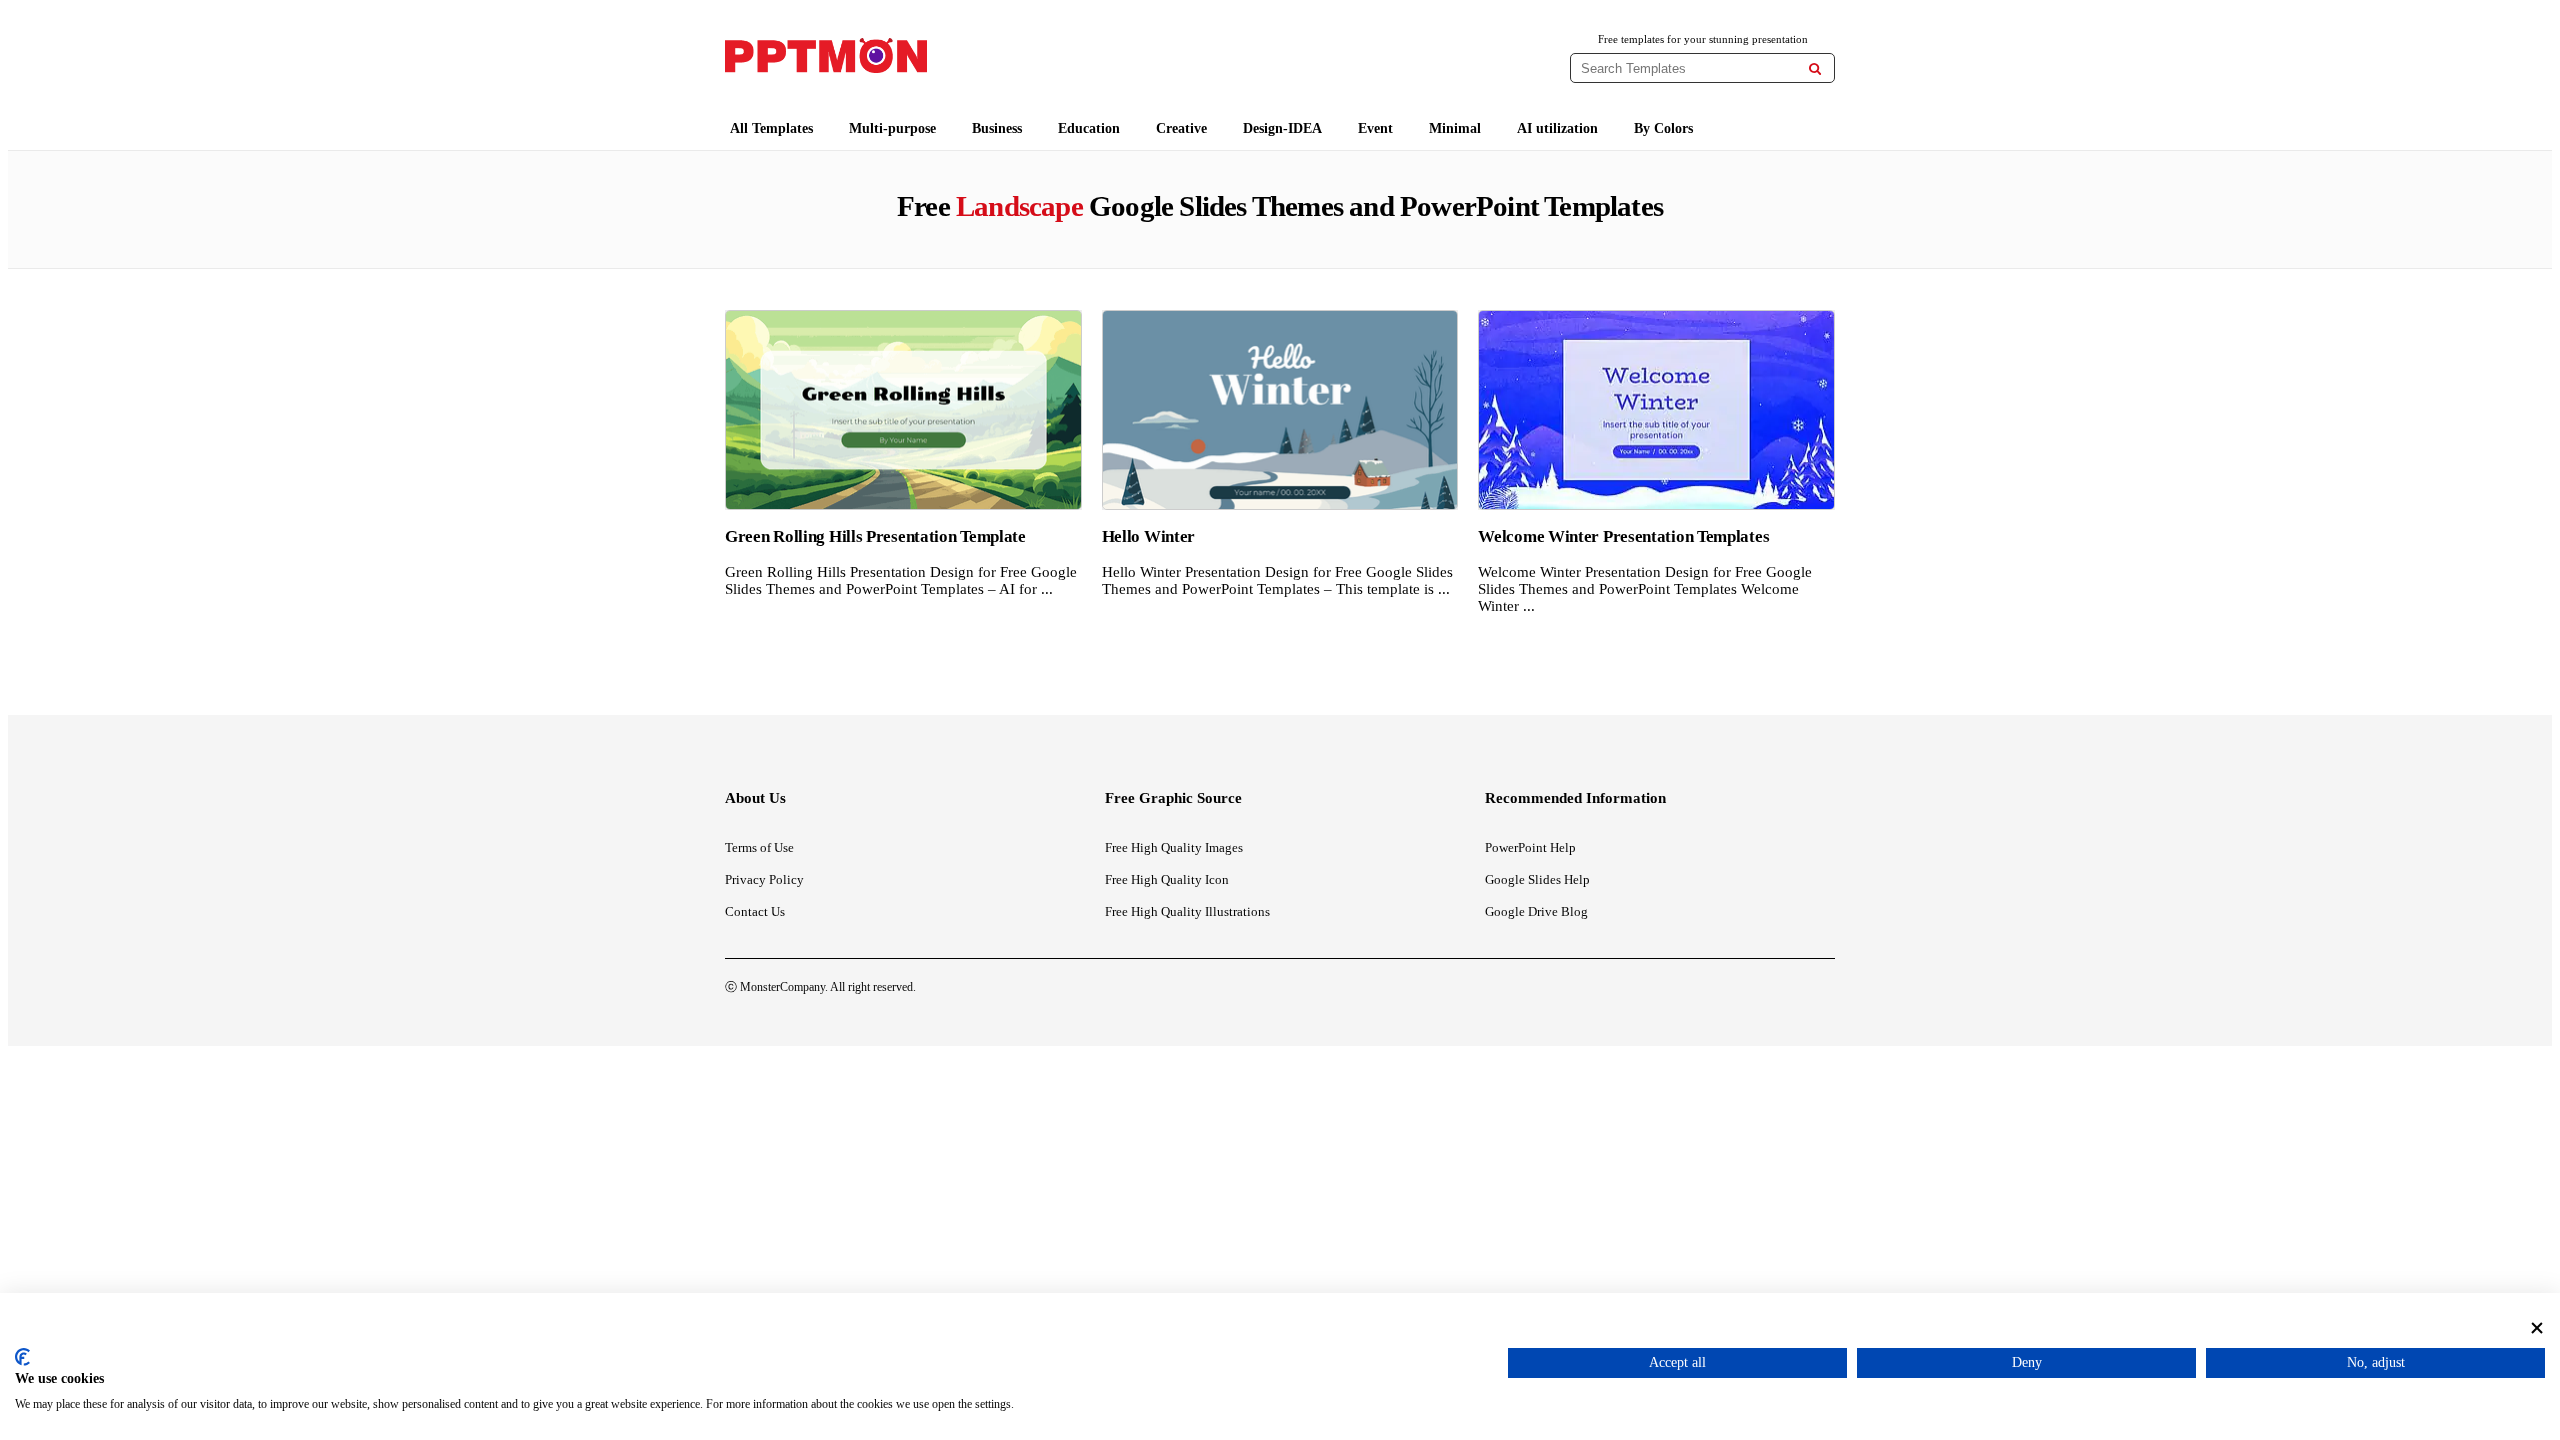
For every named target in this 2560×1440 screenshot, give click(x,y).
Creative (1181, 128)
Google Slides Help (1537, 879)
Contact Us (755, 911)
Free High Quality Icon (1167, 879)
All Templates (771, 128)
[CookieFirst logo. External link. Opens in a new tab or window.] (22, 1357)
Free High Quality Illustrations (1187, 911)
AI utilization (1557, 128)
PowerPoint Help (1530, 847)
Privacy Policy (764, 879)
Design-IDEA (1282, 128)
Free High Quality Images (1174, 847)
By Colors (1663, 128)
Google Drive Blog (1536, 911)
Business (997, 128)
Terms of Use (759, 847)
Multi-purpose (892, 128)
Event (1375, 128)
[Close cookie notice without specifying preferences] (2537, 1327)
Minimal (1455, 128)
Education (1089, 128)
